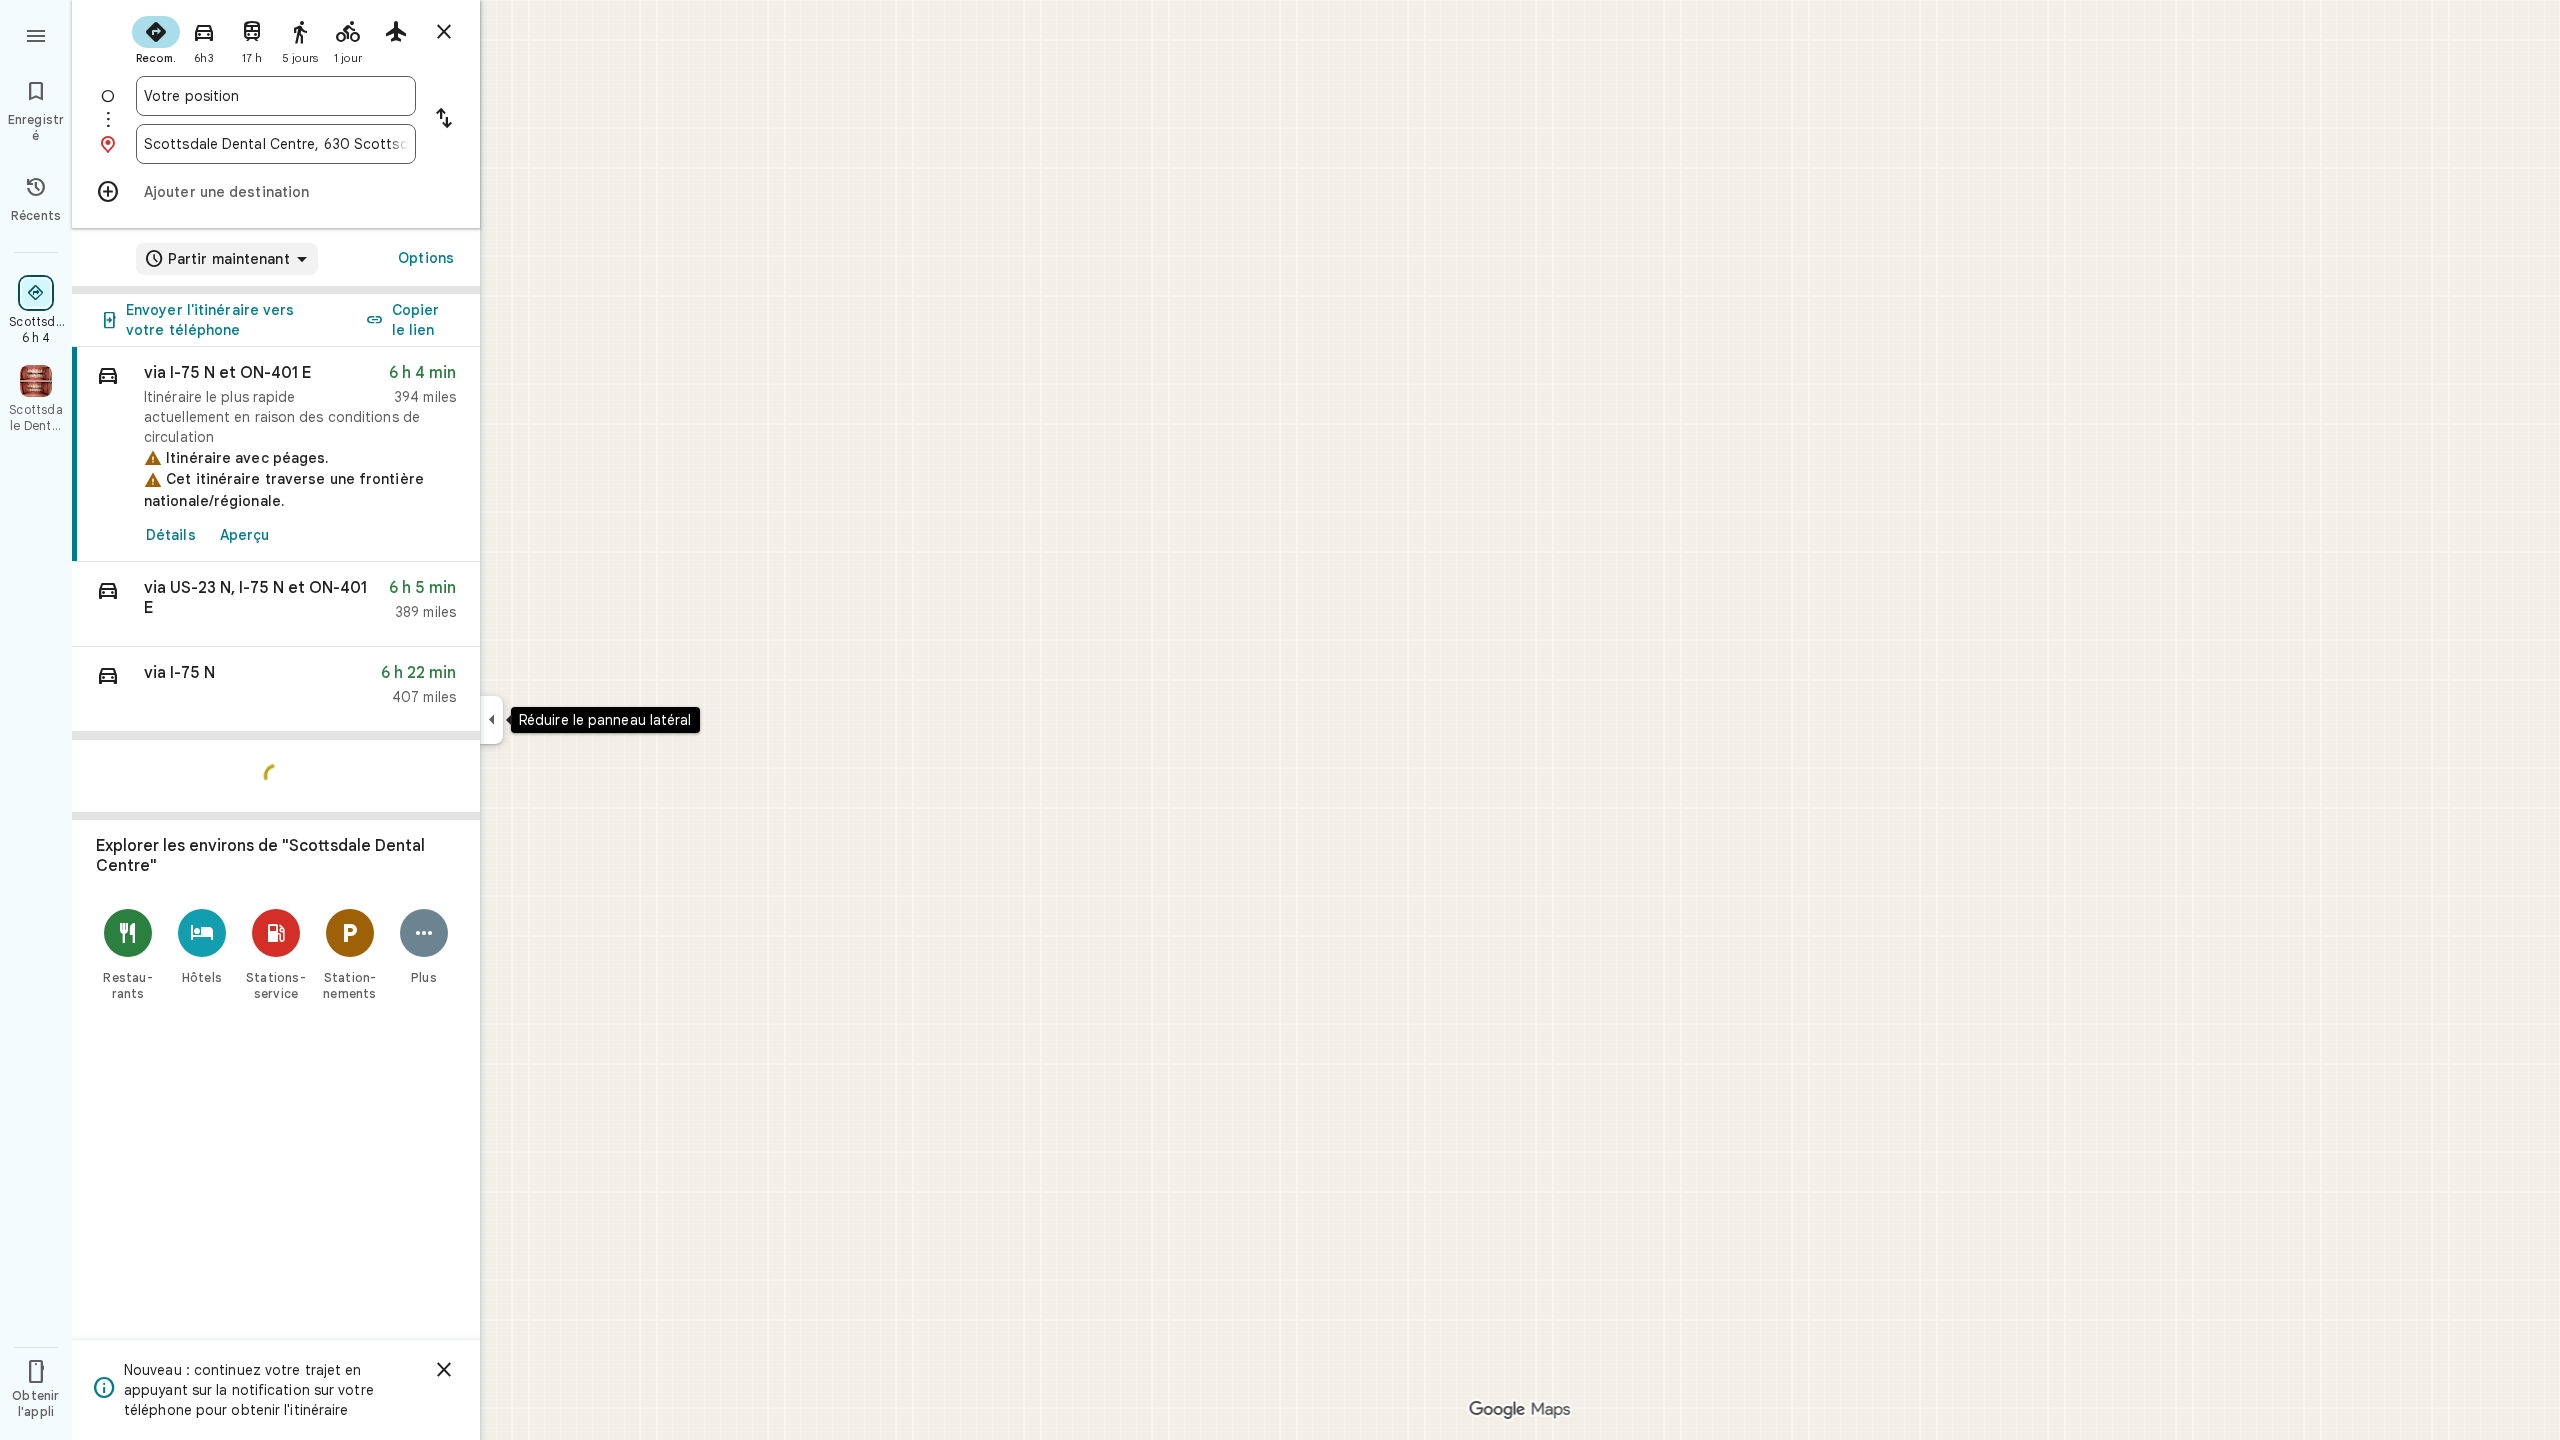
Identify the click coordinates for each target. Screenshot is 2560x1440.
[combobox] (276, 96)
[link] (276, 454)
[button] (276, 604)
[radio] (156, 38)
